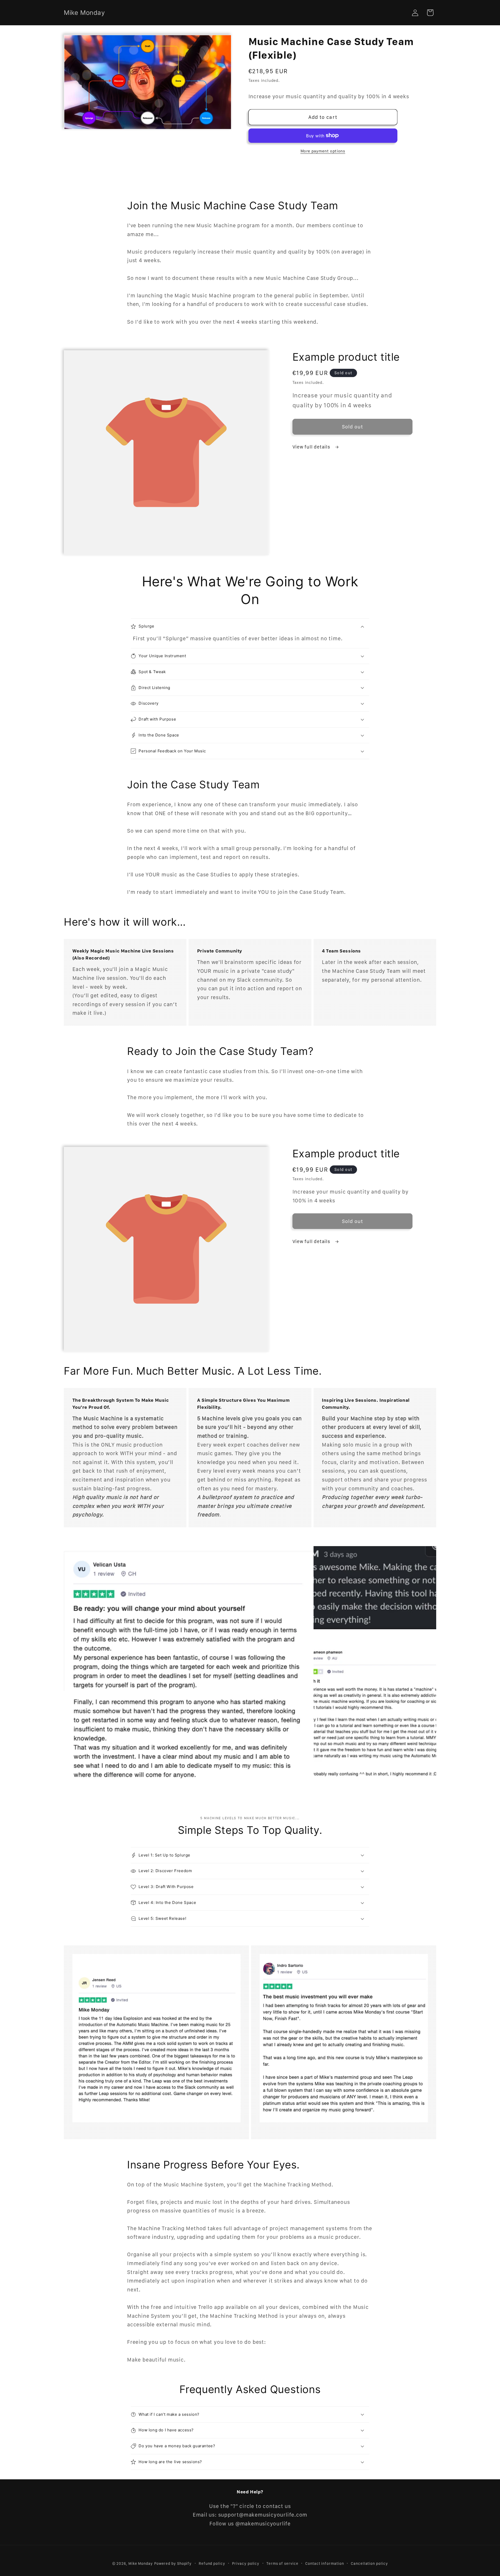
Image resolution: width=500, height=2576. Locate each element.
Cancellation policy (369, 2563)
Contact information (324, 2563)
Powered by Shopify (173, 2563)
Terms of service (282, 2563)
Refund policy (212, 2563)
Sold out (352, 427)
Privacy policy (246, 2563)
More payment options (323, 151)
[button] (430, 13)
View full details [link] (312, 447)
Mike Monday (141, 2563)
